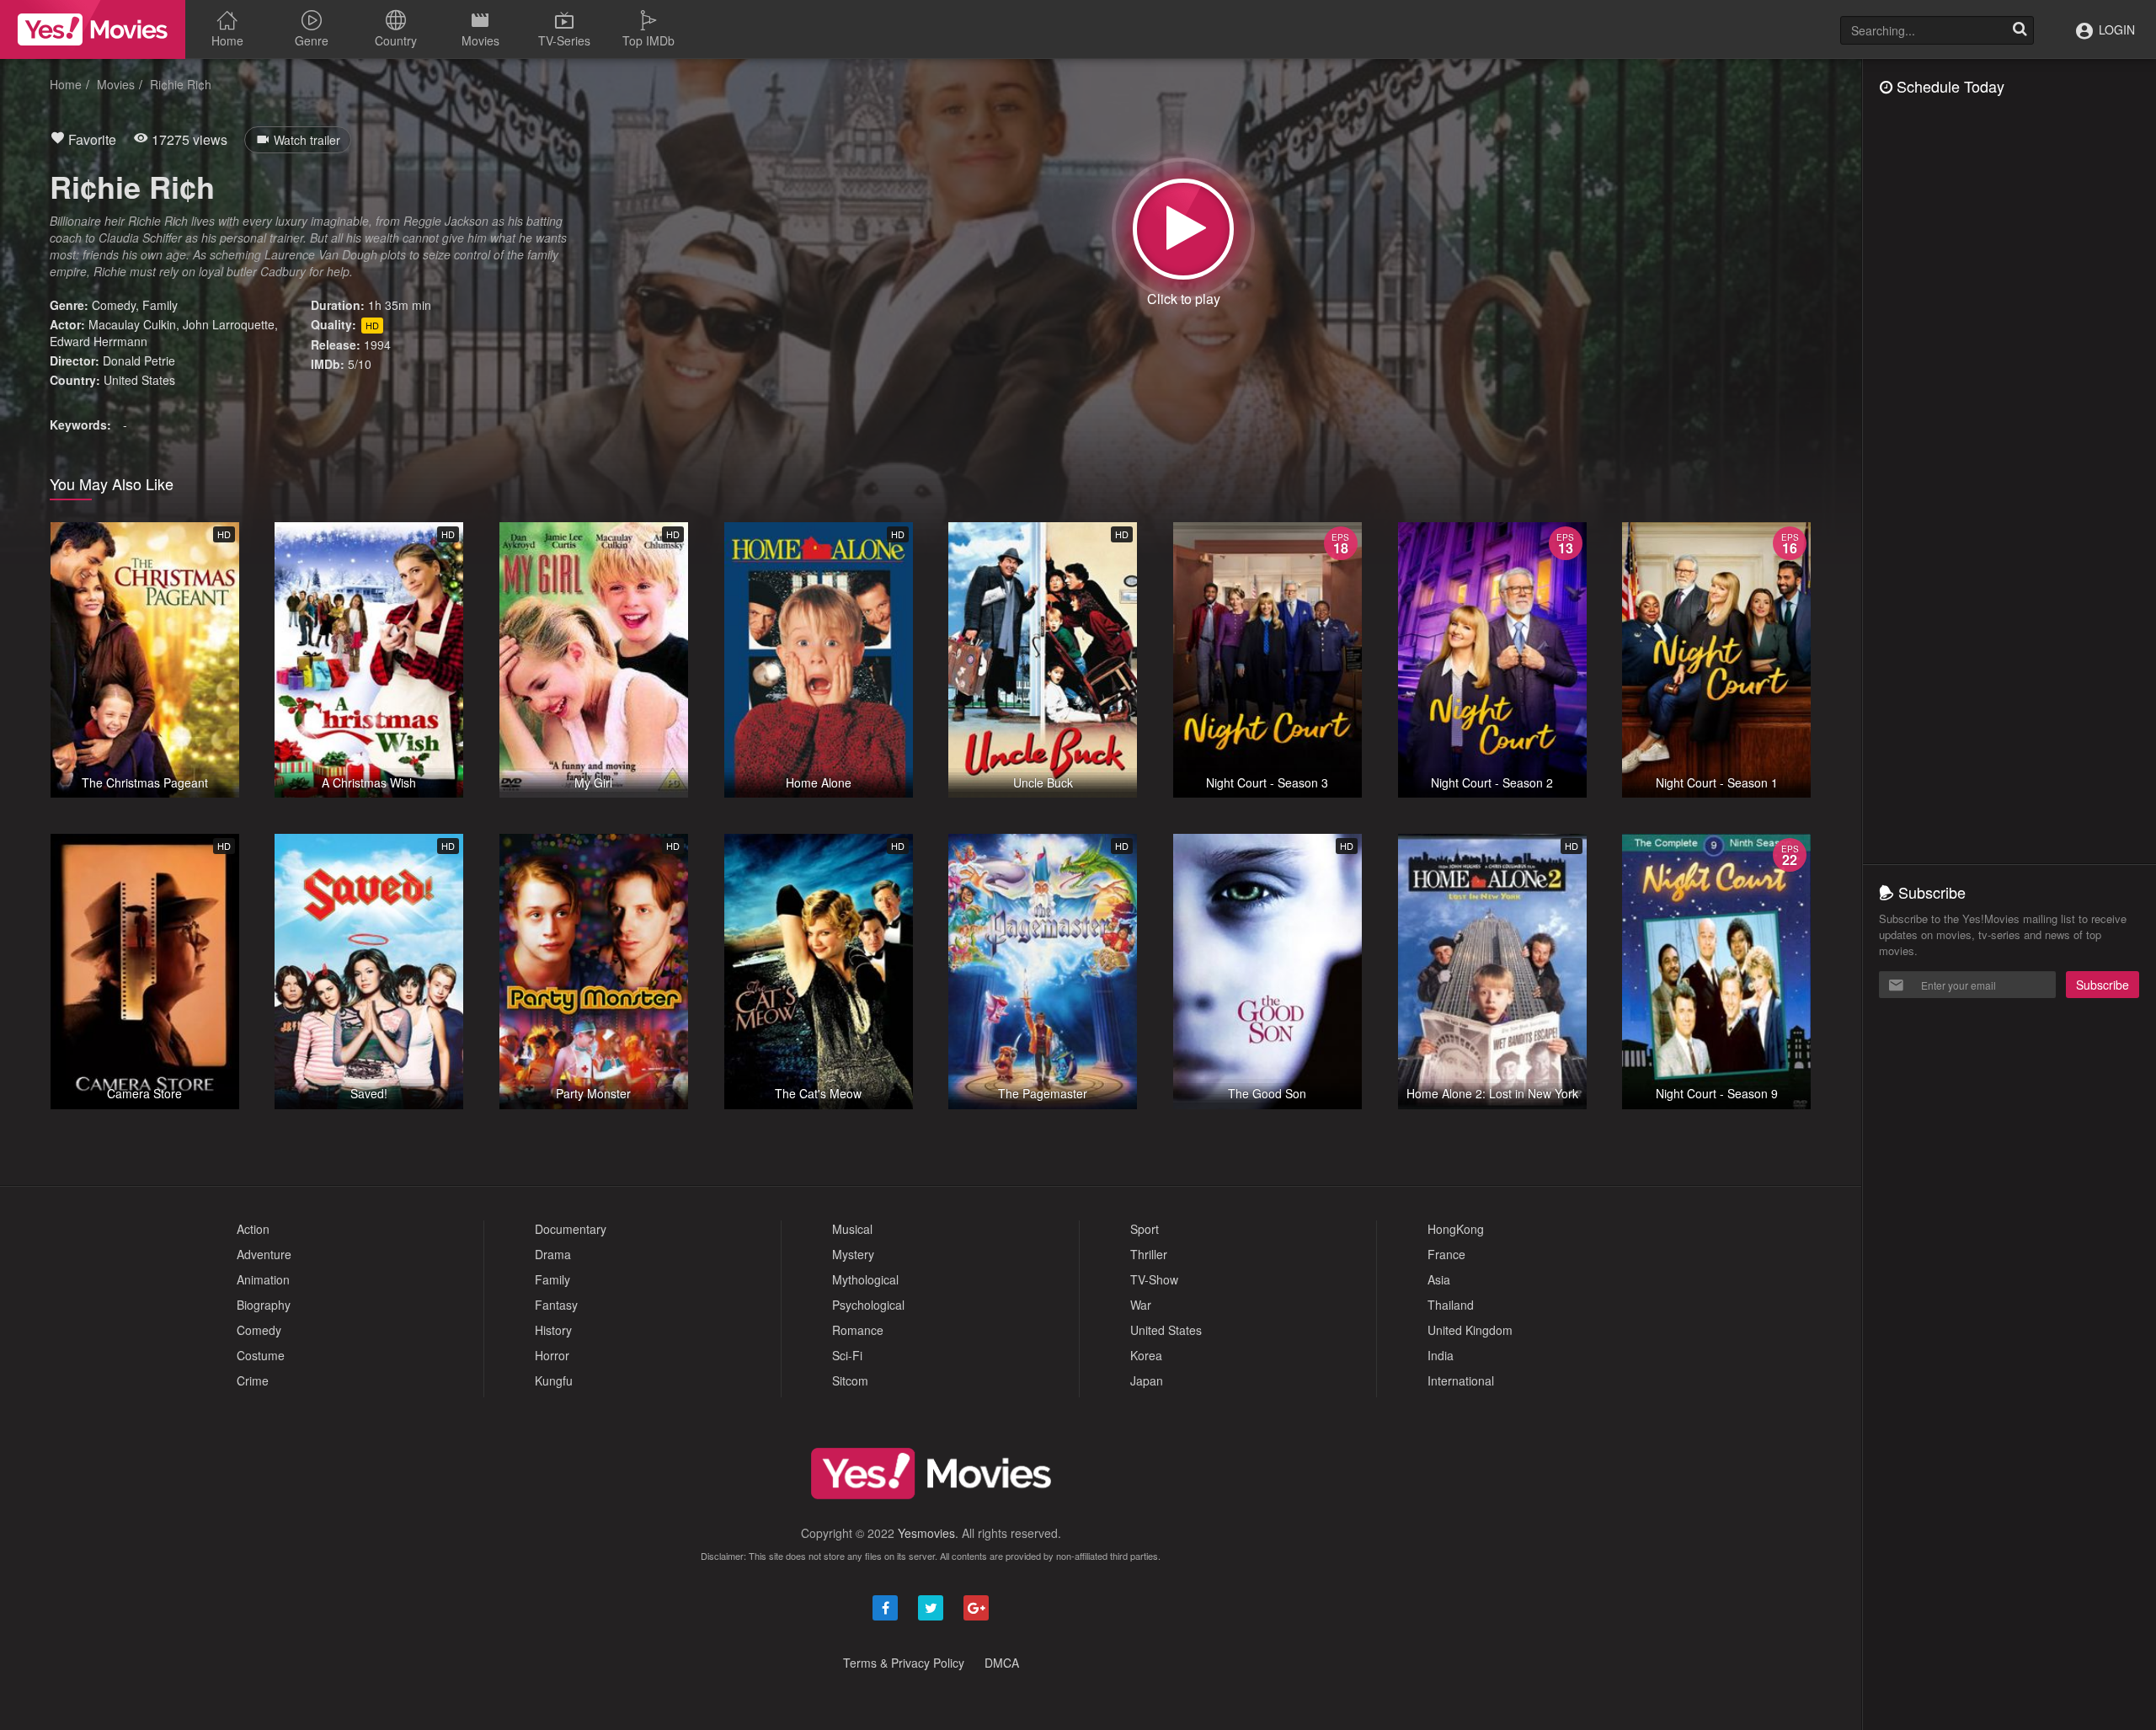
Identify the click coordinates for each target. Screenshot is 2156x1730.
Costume (261, 1355)
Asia (1439, 1279)
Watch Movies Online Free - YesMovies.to (93, 29)
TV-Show (1154, 1279)
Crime (253, 1380)
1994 (377, 344)
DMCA (1002, 1663)
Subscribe (2103, 985)
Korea (1146, 1355)
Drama (553, 1254)
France (1446, 1254)
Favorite (91, 139)
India (1441, 1355)
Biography (264, 1305)
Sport (1145, 1229)
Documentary (571, 1229)
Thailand (1451, 1305)
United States (139, 380)
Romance (858, 1330)
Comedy (114, 305)
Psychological (868, 1305)
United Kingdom (1470, 1330)
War (1141, 1305)
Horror (552, 1355)
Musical (852, 1229)
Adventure (264, 1254)
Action (253, 1229)
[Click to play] (1183, 229)
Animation (263, 1279)
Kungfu (554, 1380)
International (1461, 1380)
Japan (1147, 1380)
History (553, 1330)
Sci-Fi (847, 1355)
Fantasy (556, 1305)
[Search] (2020, 30)
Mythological (865, 1279)
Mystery (853, 1254)
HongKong (1456, 1229)
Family (160, 305)
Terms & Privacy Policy (904, 1663)
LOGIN (2115, 29)
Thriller (1149, 1254)
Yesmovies (926, 1533)
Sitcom (850, 1380)
